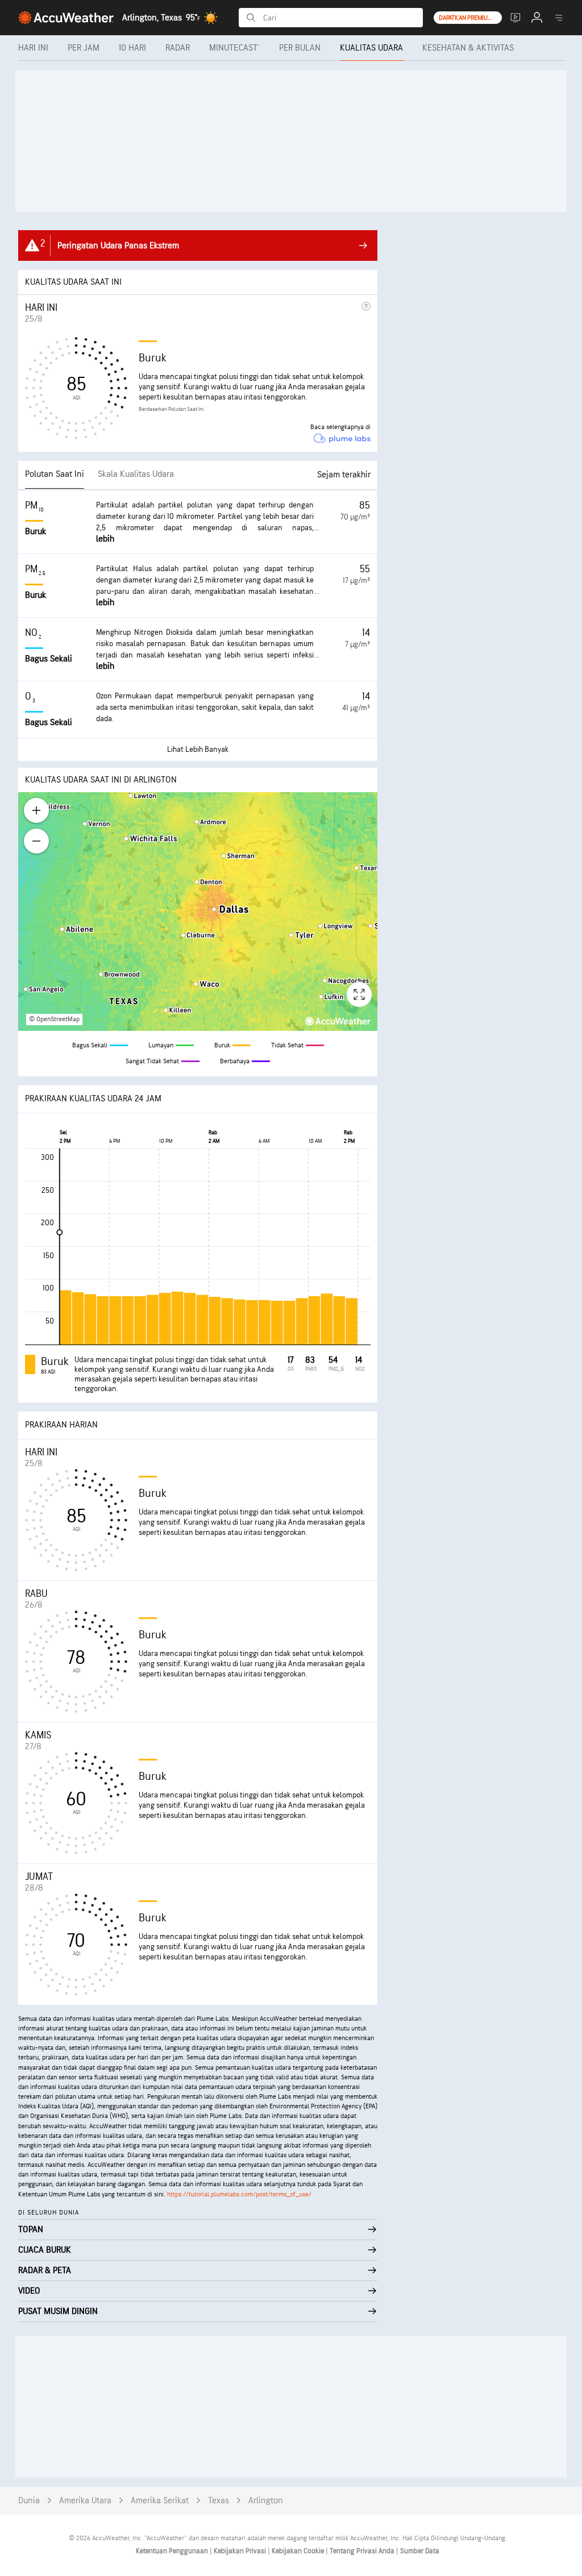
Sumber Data (420, 2551)
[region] (198, 912)
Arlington (266, 2501)
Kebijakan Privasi (241, 2551)
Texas (219, 2501)
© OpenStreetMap (54, 1019)
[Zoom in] (36, 810)
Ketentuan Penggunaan (173, 2551)
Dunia (29, 2501)
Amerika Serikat (160, 2501)
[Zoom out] (36, 841)
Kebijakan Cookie (299, 2551)
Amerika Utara (85, 2501)
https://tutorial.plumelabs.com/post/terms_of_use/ (239, 2194)
